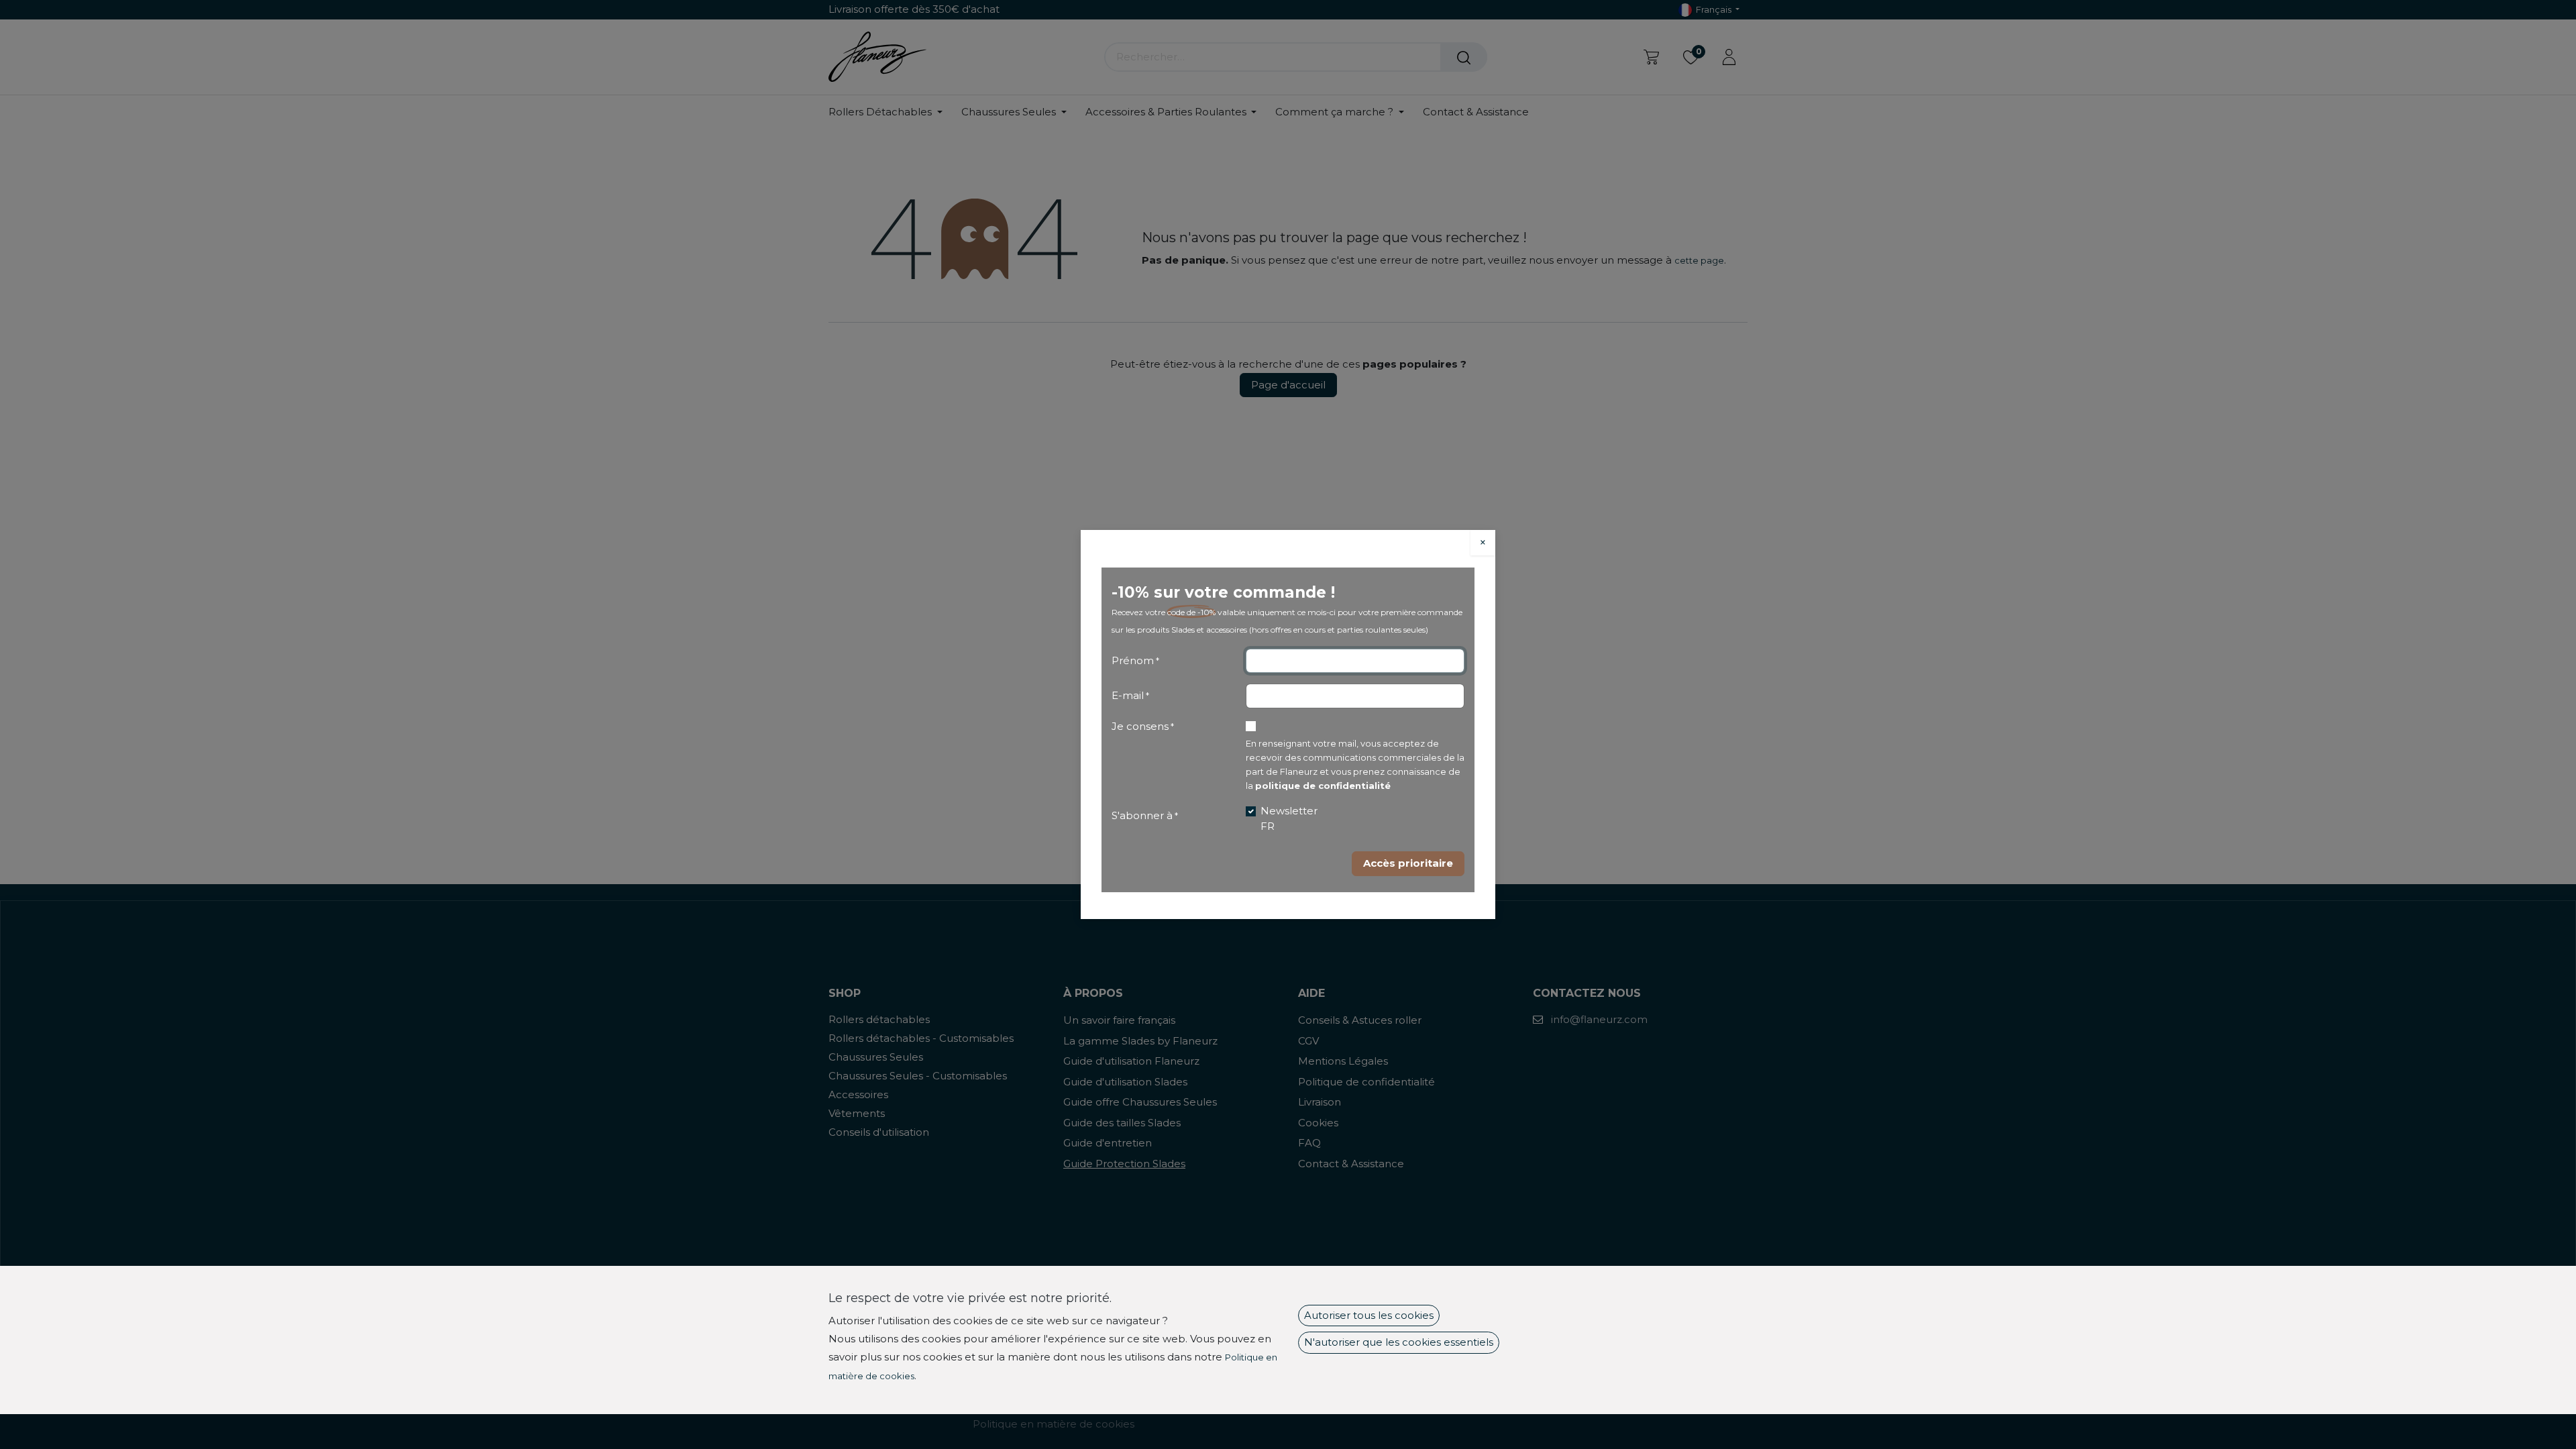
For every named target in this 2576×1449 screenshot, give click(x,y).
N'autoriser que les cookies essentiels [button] (1399, 1342)
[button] (1408, 864)
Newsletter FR (1289, 818)
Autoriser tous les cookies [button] (1369, 1315)
